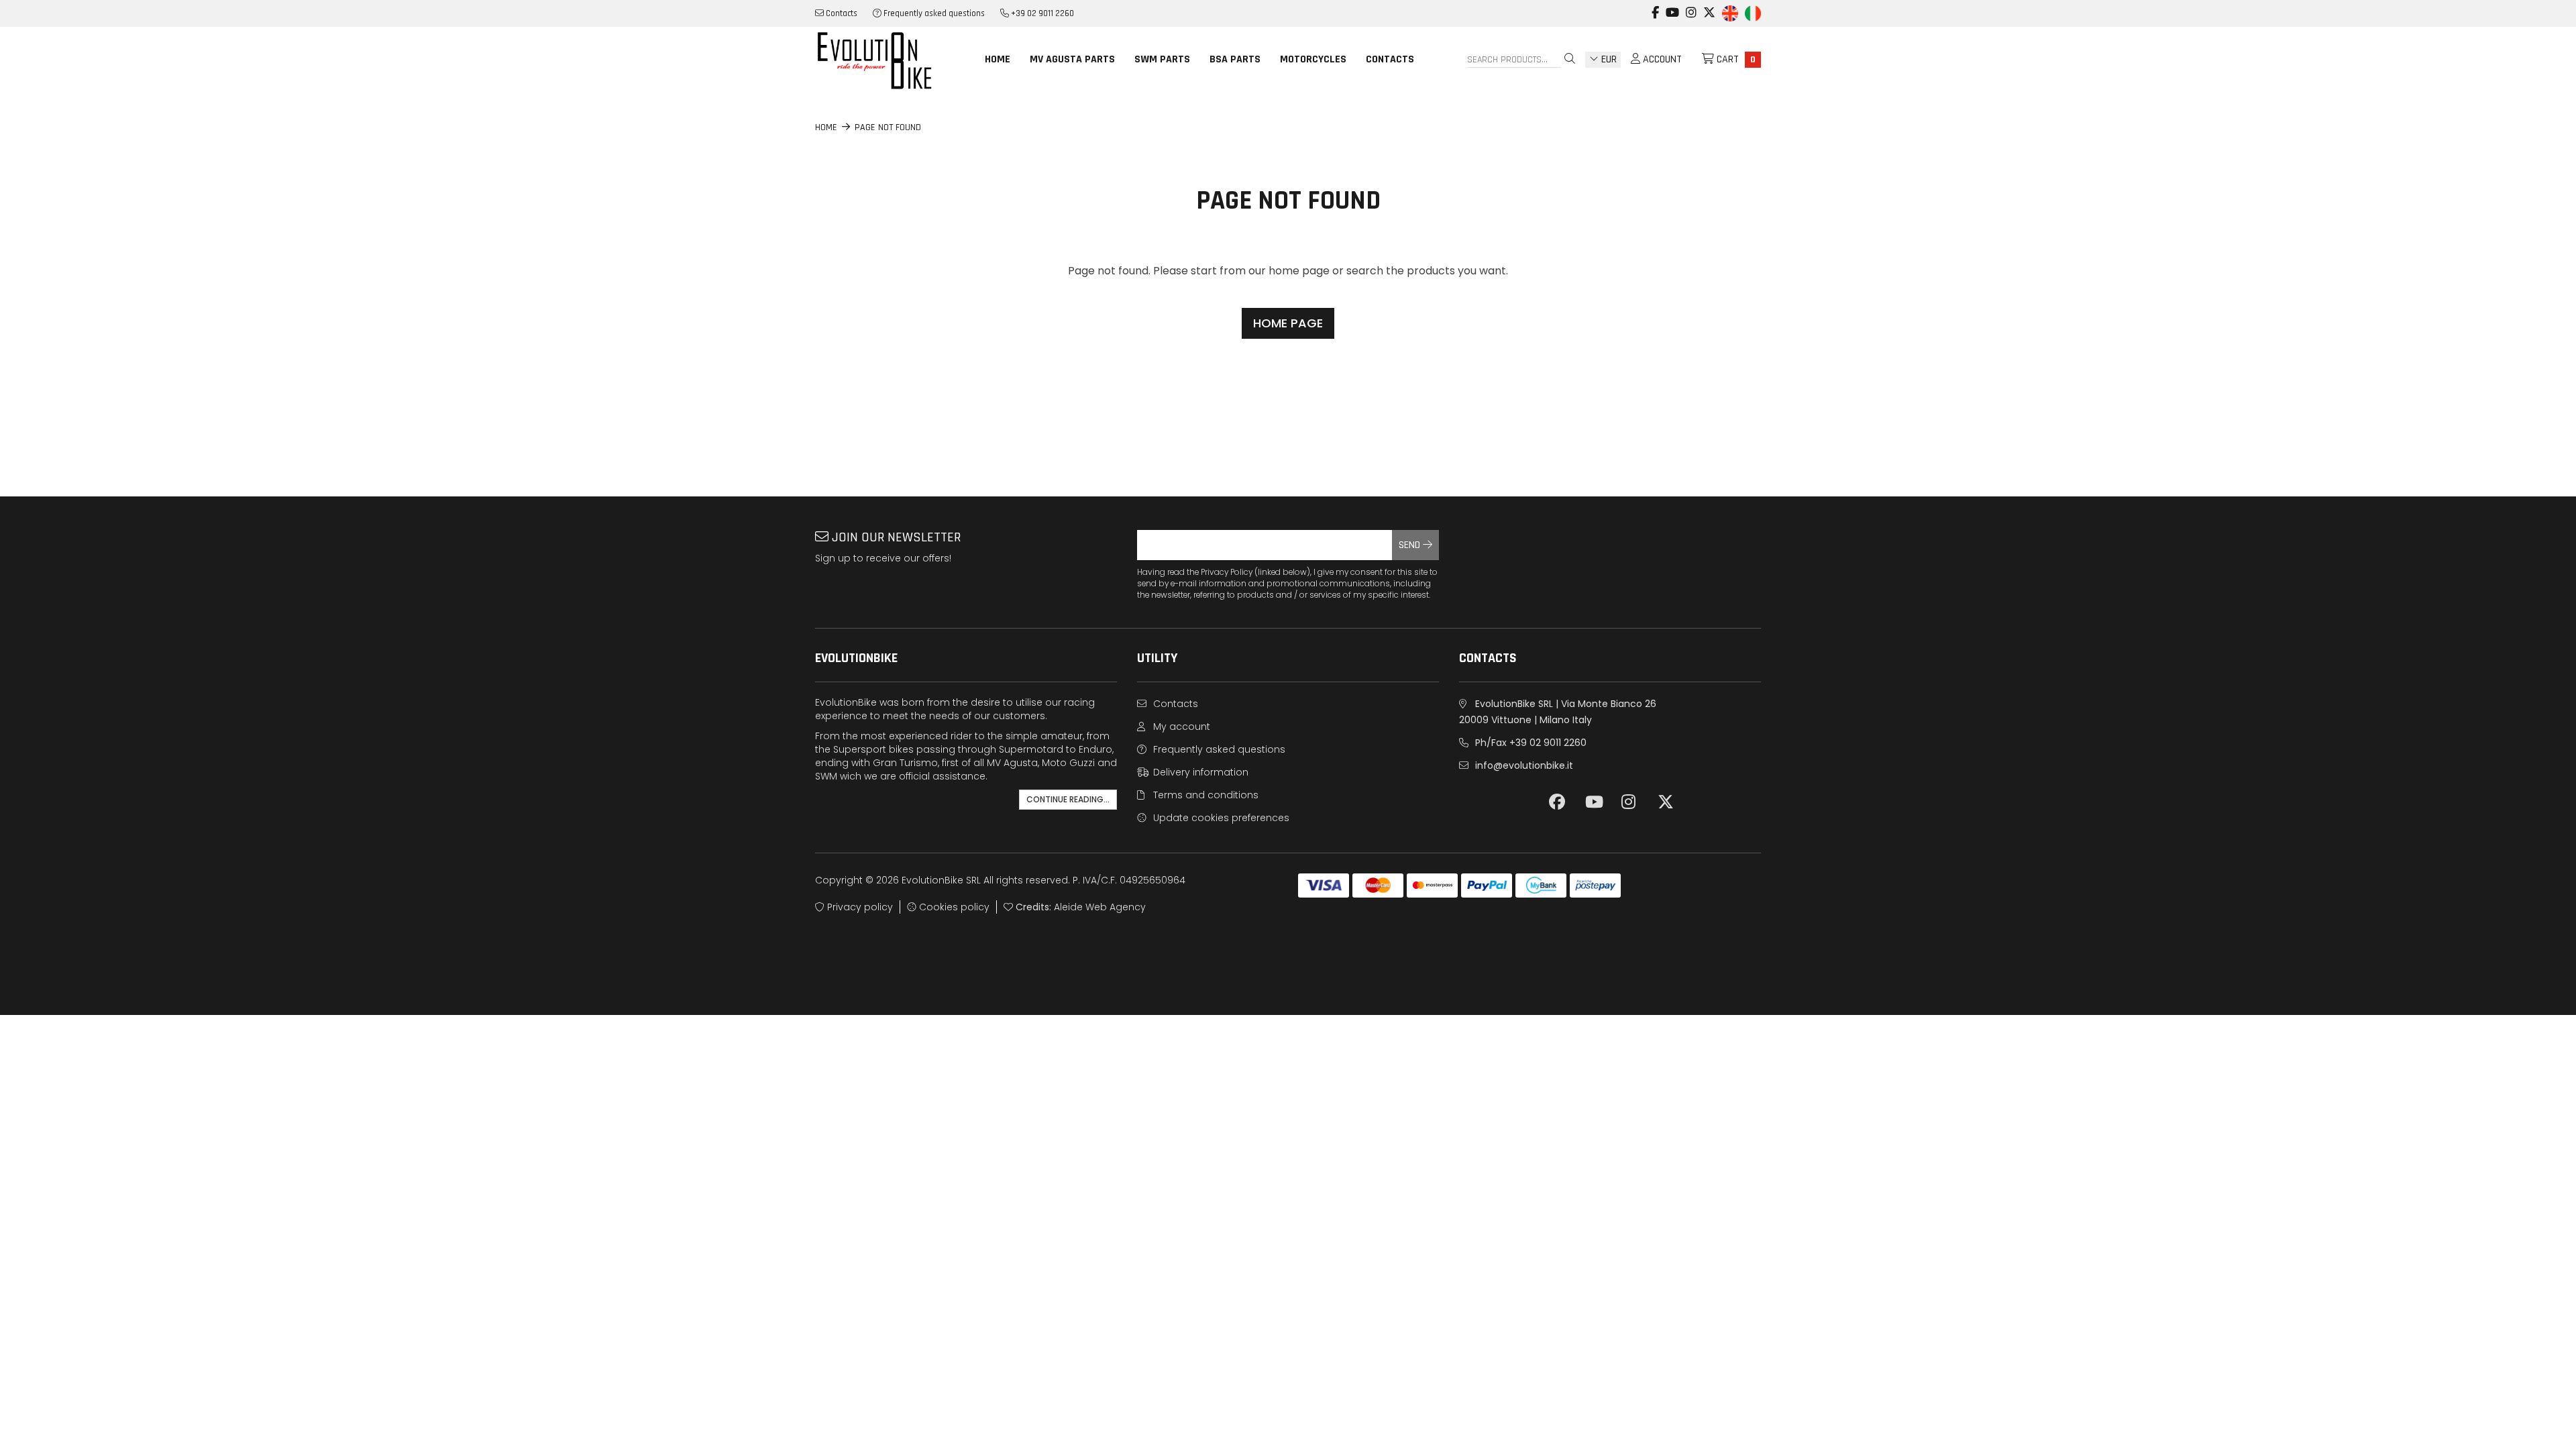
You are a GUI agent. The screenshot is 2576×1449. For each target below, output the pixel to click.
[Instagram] (1691, 6)
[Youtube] (1672, 6)
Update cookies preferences (1220, 818)
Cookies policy (953, 907)
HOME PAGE (1288, 323)
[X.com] (1709, 6)
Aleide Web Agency (1100, 907)
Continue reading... (1068, 799)
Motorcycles (1313, 59)
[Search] (1570, 60)
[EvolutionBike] (885, 60)
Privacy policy (859, 907)
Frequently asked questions (933, 13)
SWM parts (1162, 59)
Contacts (841, 13)
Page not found (888, 127)
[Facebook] (1655, 6)
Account (1661, 59)
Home (998, 59)
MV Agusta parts (1072, 59)
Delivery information (1199, 772)
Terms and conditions (1204, 795)
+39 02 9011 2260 (1041, 13)
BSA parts (1235, 59)
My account (1180, 727)
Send (1411, 545)
